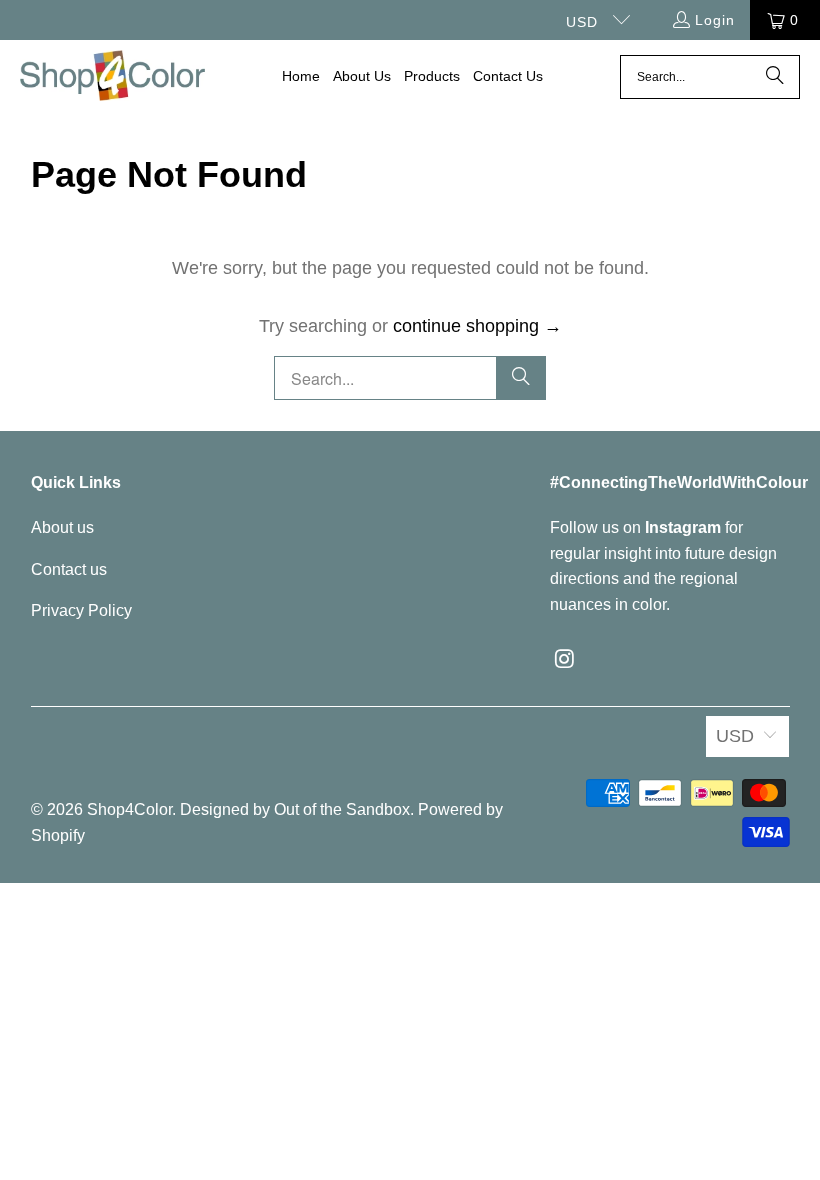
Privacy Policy (81, 610)
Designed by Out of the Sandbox (295, 809)
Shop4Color (129, 809)
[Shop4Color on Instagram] (565, 660)
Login (715, 20)
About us (62, 527)
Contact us (69, 569)
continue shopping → (477, 326)
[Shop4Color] (112, 77)
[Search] (775, 77)
